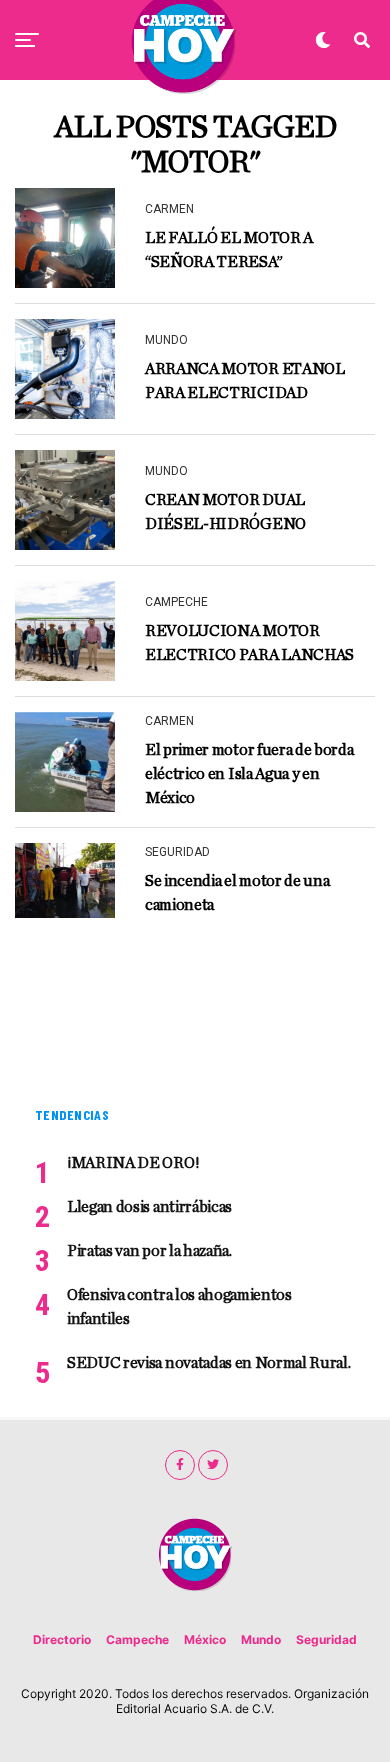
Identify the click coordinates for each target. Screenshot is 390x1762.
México (205, 1639)
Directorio (62, 1639)
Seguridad (326, 1639)
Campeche (137, 1639)
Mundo (261, 1639)
